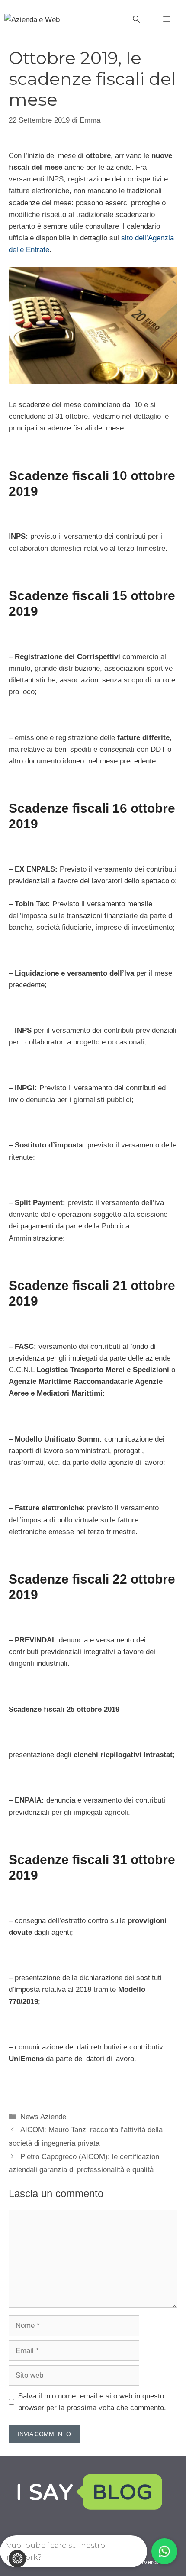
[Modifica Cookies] (17, 2559)
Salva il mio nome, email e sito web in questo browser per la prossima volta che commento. (92, 2402)
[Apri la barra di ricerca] (136, 19)
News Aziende (43, 2117)
